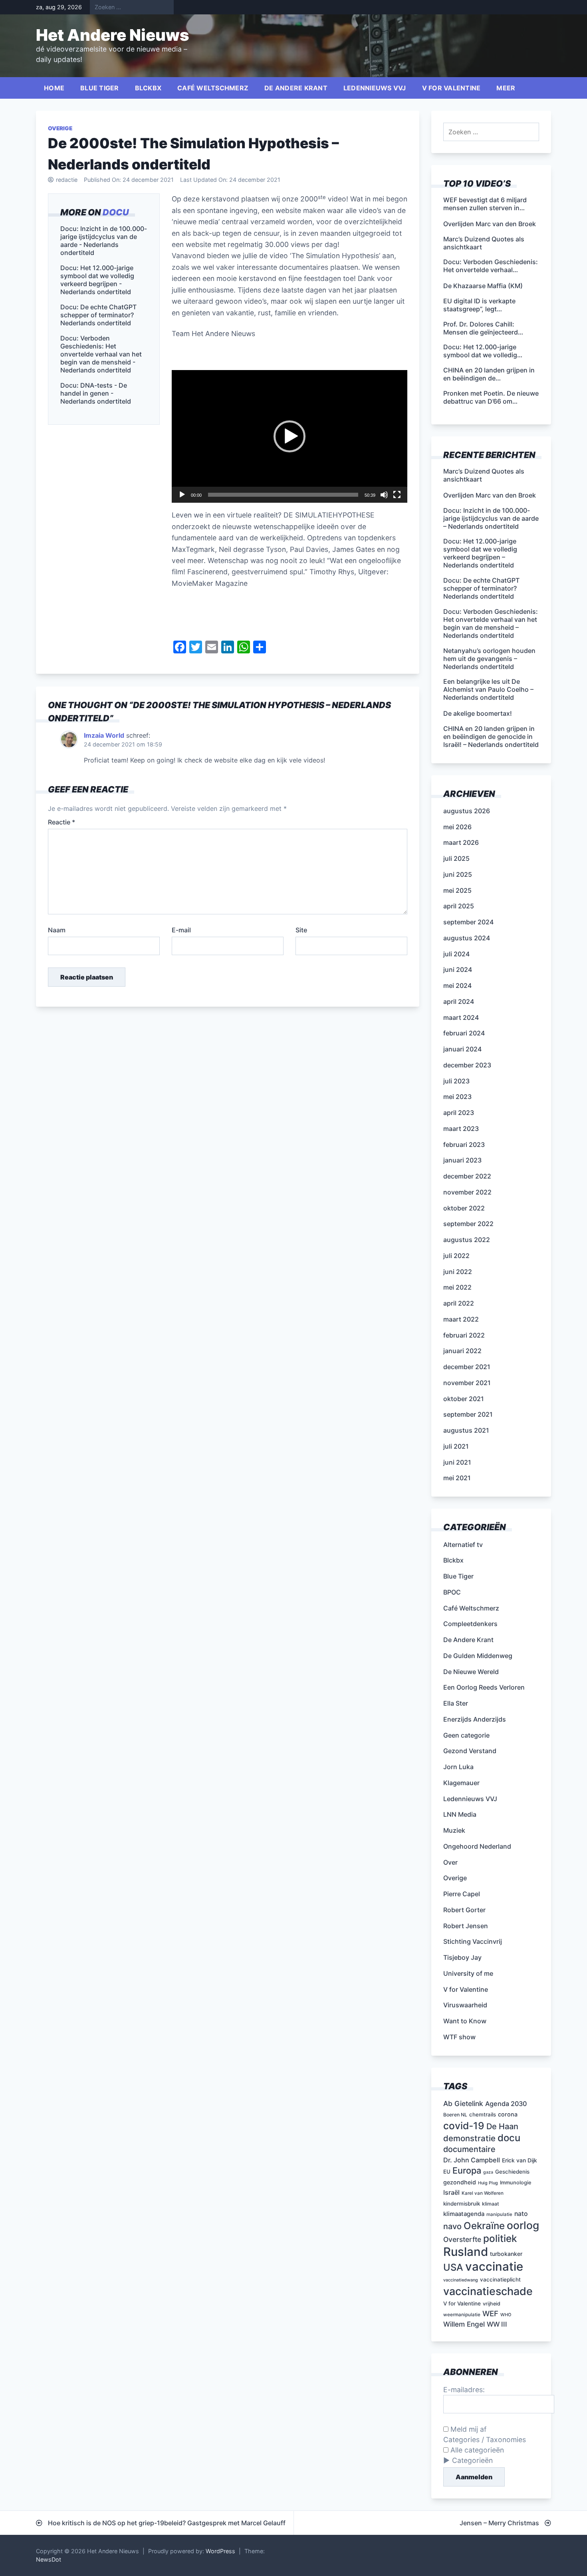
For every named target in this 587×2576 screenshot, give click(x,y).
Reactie (61, 822)
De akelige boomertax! (478, 713)
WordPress (220, 2551)
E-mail (181, 930)
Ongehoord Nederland (477, 1846)
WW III (497, 2324)
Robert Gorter (464, 1910)
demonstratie (469, 2138)
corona (508, 2114)
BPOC (452, 1592)
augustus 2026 (467, 811)
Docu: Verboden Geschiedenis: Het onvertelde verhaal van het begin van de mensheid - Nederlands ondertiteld (101, 354)
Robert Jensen (466, 1926)
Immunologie (516, 2183)
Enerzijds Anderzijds (475, 1719)
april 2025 (459, 906)
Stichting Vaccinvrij (473, 1941)
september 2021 (468, 1414)
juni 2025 (458, 874)
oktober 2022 (464, 1208)
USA (453, 2267)
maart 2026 (461, 842)
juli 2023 (456, 1081)
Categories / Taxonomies (485, 2440)
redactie (67, 180)
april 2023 (459, 1113)
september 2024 (468, 922)
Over (450, 1862)
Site (301, 930)
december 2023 (467, 1065)
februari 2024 (464, 1033)
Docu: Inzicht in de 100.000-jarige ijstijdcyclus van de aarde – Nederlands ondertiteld (491, 518)
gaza (488, 2172)
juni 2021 (457, 1462)
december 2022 (467, 1176)
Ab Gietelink (463, 2103)
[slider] (283, 495)
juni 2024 (458, 969)
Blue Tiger (100, 88)
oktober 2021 (464, 1399)
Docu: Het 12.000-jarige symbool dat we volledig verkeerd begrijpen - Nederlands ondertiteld (97, 280)
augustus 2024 (467, 938)
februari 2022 (464, 1335)
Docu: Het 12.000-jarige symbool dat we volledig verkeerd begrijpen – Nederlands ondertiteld (480, 553)
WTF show (459, 2037)
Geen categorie (466, 1735)
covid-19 (464, 2126)
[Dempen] (384, 495)
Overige (60, 128)
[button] (290, 436)
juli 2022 (456, 1256)
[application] (290, 436)
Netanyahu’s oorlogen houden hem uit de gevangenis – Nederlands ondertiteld (489, 659)
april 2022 (459, 1303)
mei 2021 (457, 1478)
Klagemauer (461, 1783)
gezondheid (460, 2182)
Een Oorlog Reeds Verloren (484, 1687)
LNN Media (460, 1814)
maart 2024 (461, 1017)
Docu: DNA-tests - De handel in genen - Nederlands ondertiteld (96, 394)
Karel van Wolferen (483, 2193)
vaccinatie (494, 2266)
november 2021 (467, 1383)
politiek (500, 2238)
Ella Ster (456, 1703)
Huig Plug (488, 2183)
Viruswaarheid (465, 2005)
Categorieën (472, 2460)
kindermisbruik (462, 2204)
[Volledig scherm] (397, 495)
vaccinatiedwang (461, 2280)
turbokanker (506, 2254)
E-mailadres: (464, 2390)
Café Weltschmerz (213, 88)
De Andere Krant (296, 88)
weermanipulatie (462, 2315)
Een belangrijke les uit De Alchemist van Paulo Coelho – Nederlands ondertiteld (488, 689)
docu (116, 212)
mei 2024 (457, 985)
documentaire (469, 2149)
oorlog (523, 2225)
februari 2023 (464, 1145)
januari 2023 (462, 1160)
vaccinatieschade (488, 2291)
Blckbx (148, 88)
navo (452, 2226)
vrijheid (492, 2304)
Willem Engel (464, 2324)
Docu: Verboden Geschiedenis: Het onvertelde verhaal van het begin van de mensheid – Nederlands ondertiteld (491, 623)
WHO (506, 2315)
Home (54, 88)
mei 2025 (457, 890)
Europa (467, 2170)
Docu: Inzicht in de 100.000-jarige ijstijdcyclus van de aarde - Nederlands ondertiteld (104, 241)
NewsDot (49, 2559)
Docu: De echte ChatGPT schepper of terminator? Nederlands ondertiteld (98, 315)
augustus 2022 (467, 1240)
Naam (57, 930)
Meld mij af (467, 2429)
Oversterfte (462, 2239)
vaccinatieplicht (500, 2279)
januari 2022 (462, 1351)
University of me (468, 1973)
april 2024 (459, 1001)
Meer (506, 88)
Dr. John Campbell (472, 2160)
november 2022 (467, 1192)
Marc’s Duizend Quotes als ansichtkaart (484, 475)
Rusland (466, 2252)
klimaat (491, 2204)
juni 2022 (458, 1272)
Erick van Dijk (520, 2160)
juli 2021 (456, 1446)
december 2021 (467, 1367)
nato (521, 2214)
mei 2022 (457, 1287)
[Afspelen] (182, 495)
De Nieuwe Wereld (471, 1672)
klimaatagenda (464, 2214)
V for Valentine (451, 88)
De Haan (502, 2126)
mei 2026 (457, 827)
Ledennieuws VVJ (375, 88)
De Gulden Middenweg (478, 1656)
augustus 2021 (466, 1430)
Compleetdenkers (470, 1624)
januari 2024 (462, 1049)
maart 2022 (461, 1319)
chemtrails (483, 2114)
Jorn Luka (458, 1767)
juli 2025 (456, 858)
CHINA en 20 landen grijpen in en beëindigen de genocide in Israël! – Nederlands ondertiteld (491, 737)
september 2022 (468, 1224)
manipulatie (499, 2214)
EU (447, 2172)
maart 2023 (461, 1129)
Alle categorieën (476, 2450)
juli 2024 (456, 954)
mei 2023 (457, 1097)
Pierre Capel (462, 1894)
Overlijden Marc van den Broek (490, 495)
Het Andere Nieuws (113, 35)
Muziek (454, 1830)
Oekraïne (484, 2226)
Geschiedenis (512, 2172)
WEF (490, 2314)
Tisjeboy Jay (462, 1957)
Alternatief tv (463, 1545)
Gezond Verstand (470, 1751)
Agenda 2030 (506, 2104)
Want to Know (465, 2021)
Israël (451, 2192)
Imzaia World (104, 735)
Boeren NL (455, 2115)
